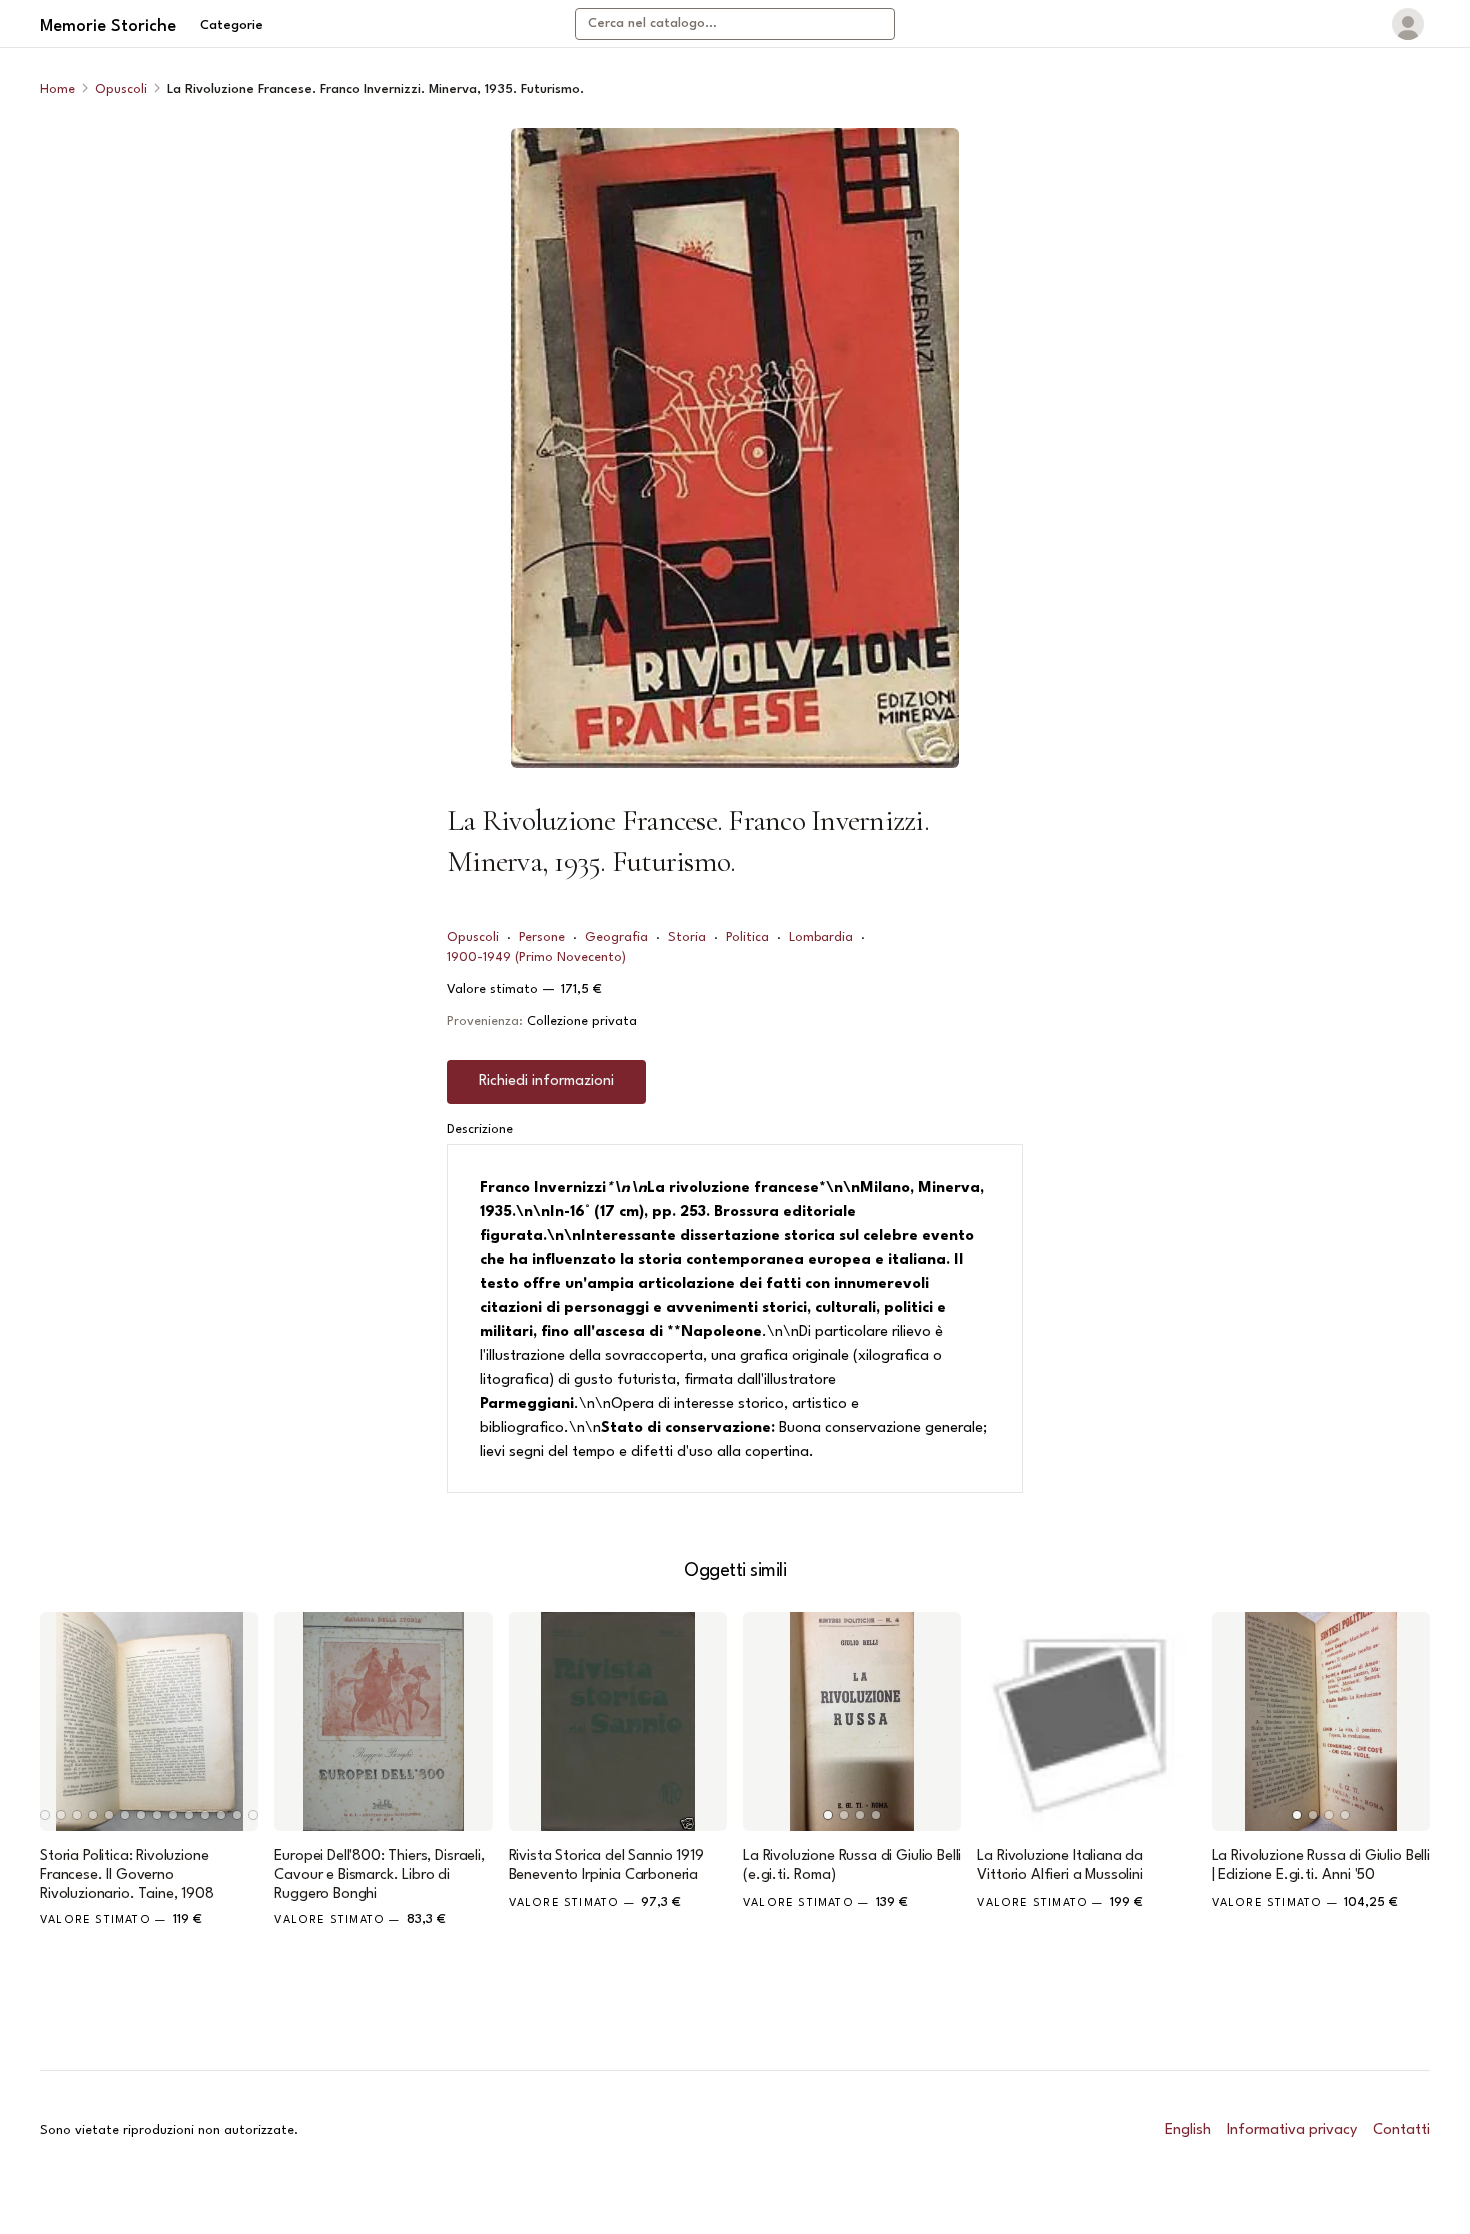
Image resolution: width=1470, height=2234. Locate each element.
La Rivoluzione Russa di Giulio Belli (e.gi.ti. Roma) (852, 1866)
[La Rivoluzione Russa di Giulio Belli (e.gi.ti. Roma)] (852, 1721)
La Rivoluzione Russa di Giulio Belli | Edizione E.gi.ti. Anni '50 (1321, 1866)
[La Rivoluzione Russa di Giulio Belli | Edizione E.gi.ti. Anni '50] (1321, 1721)
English (1188, 2130)
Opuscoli (121, 89)
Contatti (1401, 2130)
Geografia (616, 937)
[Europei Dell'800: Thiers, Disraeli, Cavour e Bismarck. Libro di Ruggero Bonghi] (383, 1721)
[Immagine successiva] (234, 1721)
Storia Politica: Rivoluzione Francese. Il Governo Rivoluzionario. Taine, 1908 (127, 1875)
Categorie (231, 25)
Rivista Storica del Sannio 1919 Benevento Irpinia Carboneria (606, 1866)
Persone (542, 937)
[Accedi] (1408, 24)
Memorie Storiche (108, 26)
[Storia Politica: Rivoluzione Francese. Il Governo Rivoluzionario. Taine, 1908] (149, 1721)
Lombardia (821, 937)
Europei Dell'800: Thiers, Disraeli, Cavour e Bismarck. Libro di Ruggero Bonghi (379, 1875)
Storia (687, 937)
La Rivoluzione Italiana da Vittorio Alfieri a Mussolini (1060, 1866)
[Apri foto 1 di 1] (735, 448)
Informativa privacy (1292, 2130)
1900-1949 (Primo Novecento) (536, 957)
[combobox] (735, 24)
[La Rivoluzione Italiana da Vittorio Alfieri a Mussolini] (1086, 1721)
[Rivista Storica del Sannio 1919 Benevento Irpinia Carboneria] (618, 1721)
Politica (747, 937)
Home (57, 89)
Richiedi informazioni (546, 1081)
